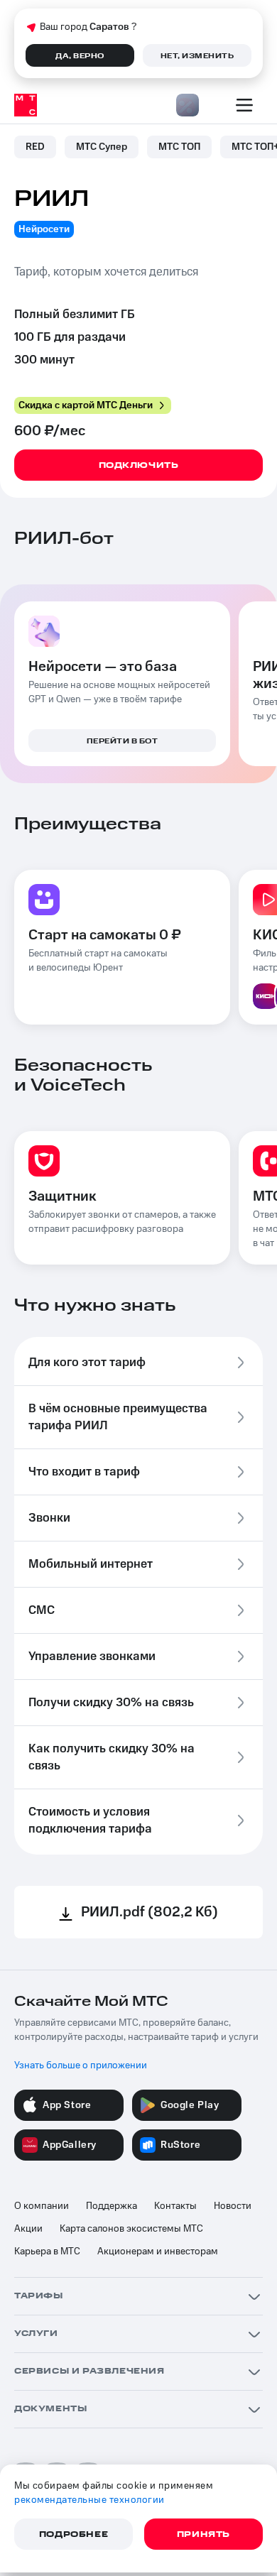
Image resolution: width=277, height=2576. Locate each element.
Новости (233, 2206)
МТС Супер (102, 147)
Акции (28, 2229)
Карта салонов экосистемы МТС (131, 2229)
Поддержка (112, 2206)
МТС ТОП (179, 147)
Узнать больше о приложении (81, 2065)
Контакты (175, 2206)
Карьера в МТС (47, 2252)
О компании (42, 2206)
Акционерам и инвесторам (158, 2252)
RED (35, 147)
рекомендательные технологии (89, 2500)
